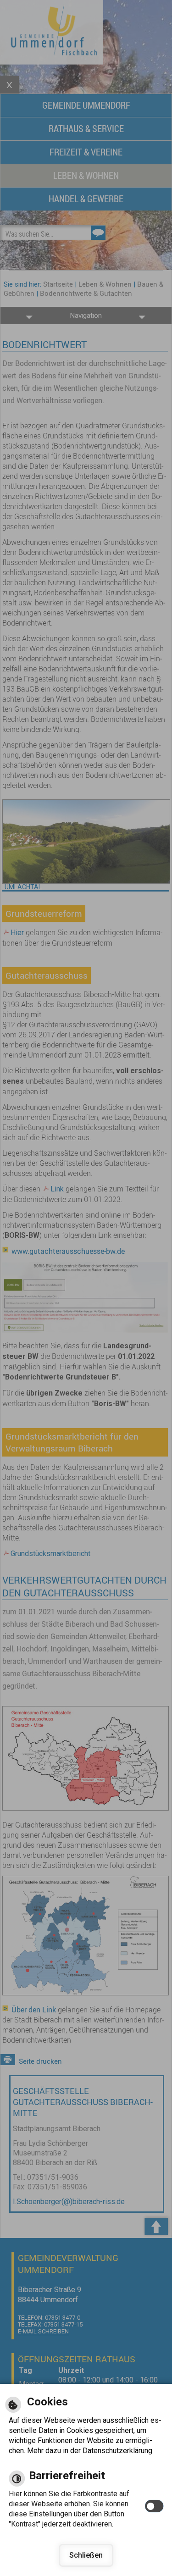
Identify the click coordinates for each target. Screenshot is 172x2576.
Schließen (86, 2555)
